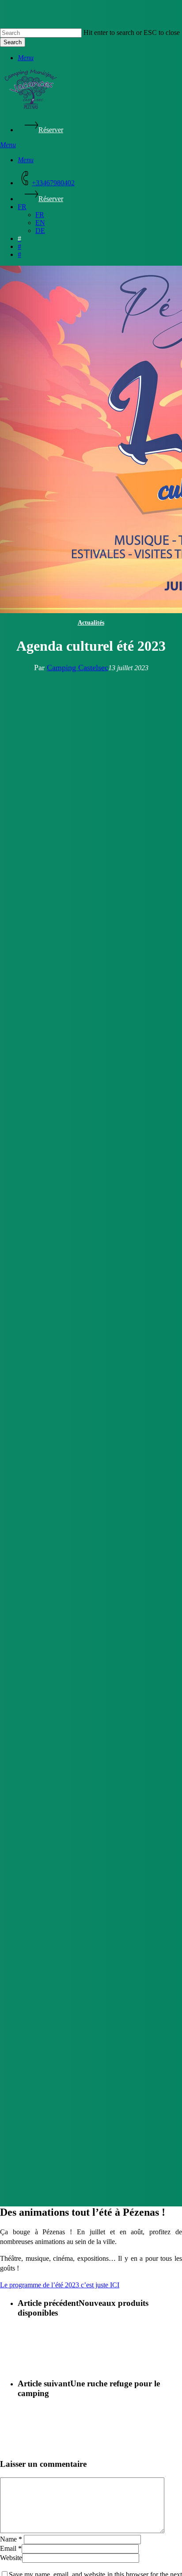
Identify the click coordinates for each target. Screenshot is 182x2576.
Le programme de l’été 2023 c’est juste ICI (60, 2285)
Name (11, 2539)
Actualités (91, 623)
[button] (26, 58)
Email (11, 2548)
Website (11, 2558)
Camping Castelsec (78, 668)
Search (13, 42)
